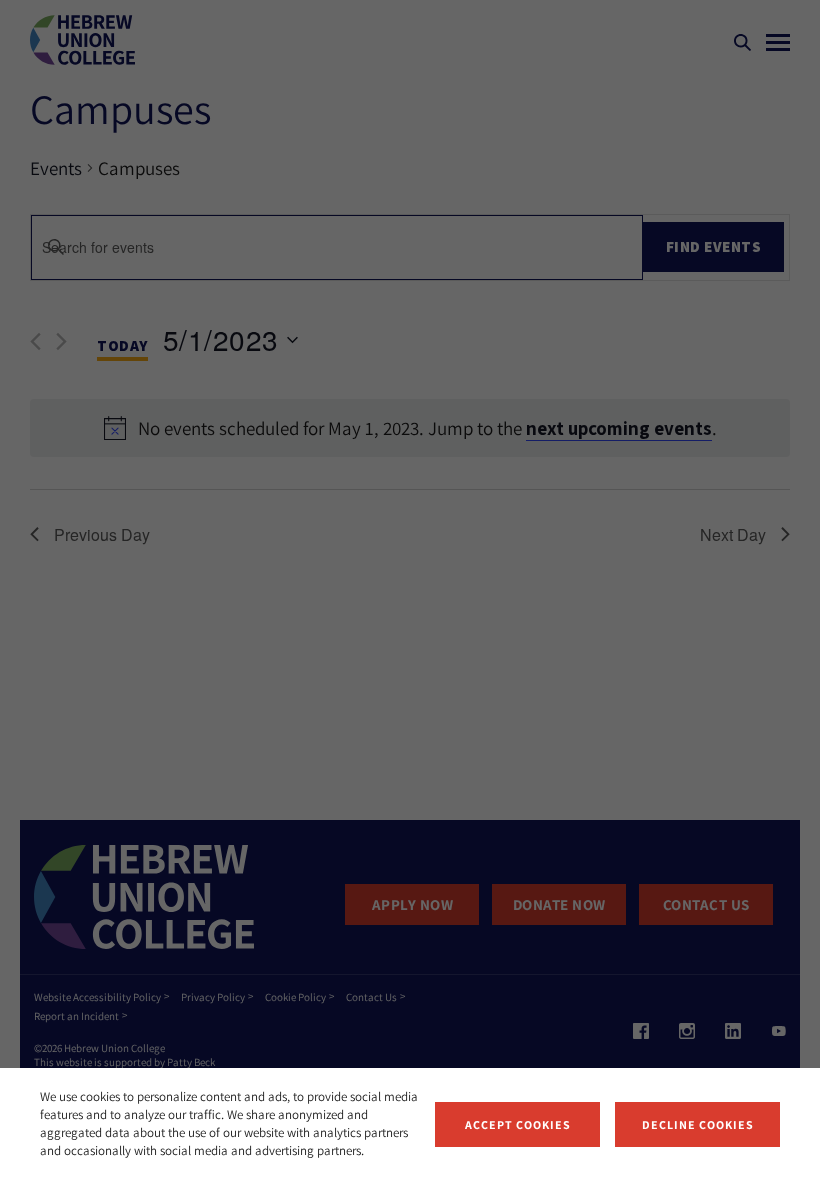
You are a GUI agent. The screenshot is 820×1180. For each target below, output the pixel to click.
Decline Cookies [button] (698, 1124)
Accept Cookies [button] (518, 1124)
